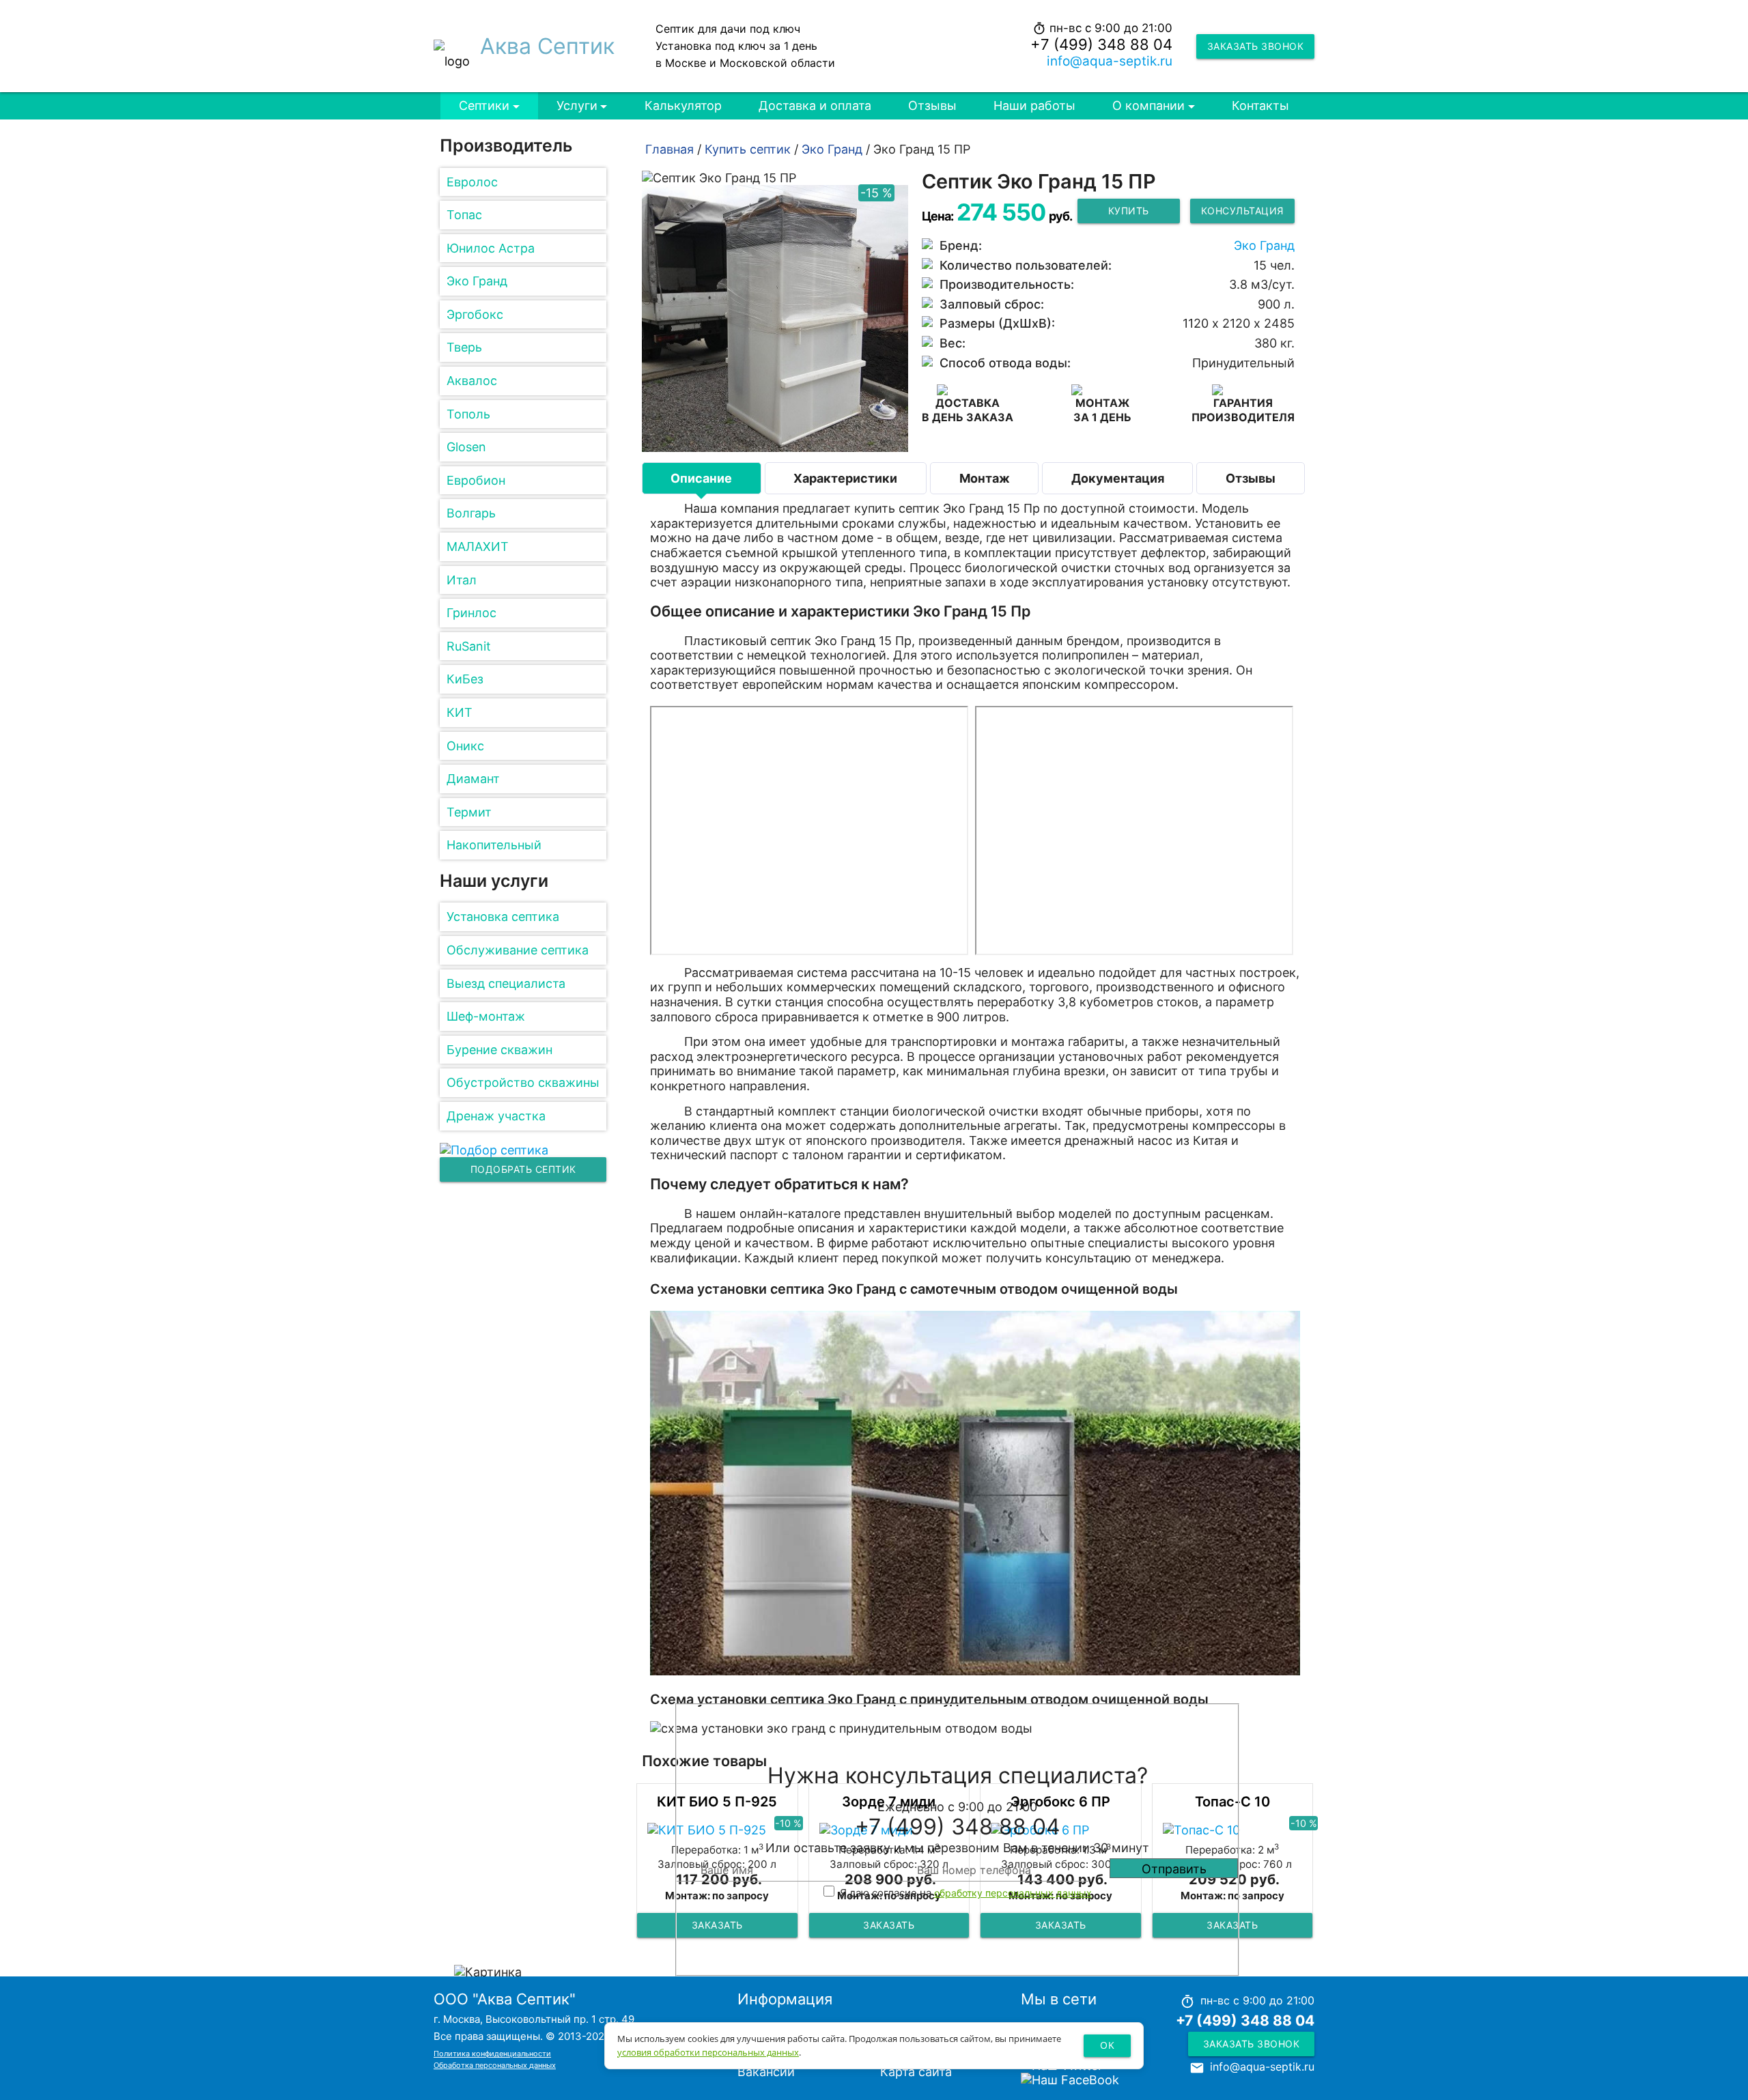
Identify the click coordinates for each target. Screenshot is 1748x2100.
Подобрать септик (523, 1169)
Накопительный (494, 845)
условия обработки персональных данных (708, 2052)
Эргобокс (475, 314)
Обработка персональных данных (495, 2065)
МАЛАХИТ (478, 547)
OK (1107, 2045)
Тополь (468, 414)
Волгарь (471, 513)
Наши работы (1034, 105)
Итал (462, 580)
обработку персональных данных (1013, 1893)
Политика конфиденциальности (492, 2054)
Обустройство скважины (523, 1082)
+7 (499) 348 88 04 (1101, 44)
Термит (469, 812)
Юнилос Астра (491, 248)
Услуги (577, 105)
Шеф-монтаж (486, 1016)
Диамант (473, 779)
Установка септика (503, 917)
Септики (484, 105)
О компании (1148, 105)
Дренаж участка (496, 1116)
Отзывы (932, 105)
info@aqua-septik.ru (1110, 61)
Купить (1129, 211)
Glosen (466, 447)
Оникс (465, 746)
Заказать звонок (1256, 46)
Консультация (1242, 211)
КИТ (460, 712)
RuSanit (469, 646)
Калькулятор (683, 105)
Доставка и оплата (815, 105)
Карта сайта (916, 2072)
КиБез (465, 679)
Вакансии (766, 2072)
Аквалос (472, 381)
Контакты (1260, 105)
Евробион (476, 480)
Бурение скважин (499, 1050)
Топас (464, 215)
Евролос (472, 182)
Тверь (464, 347)
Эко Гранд (477, 281)
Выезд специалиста (506, 983)
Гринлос (471, 613)
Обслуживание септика (518, 950)
